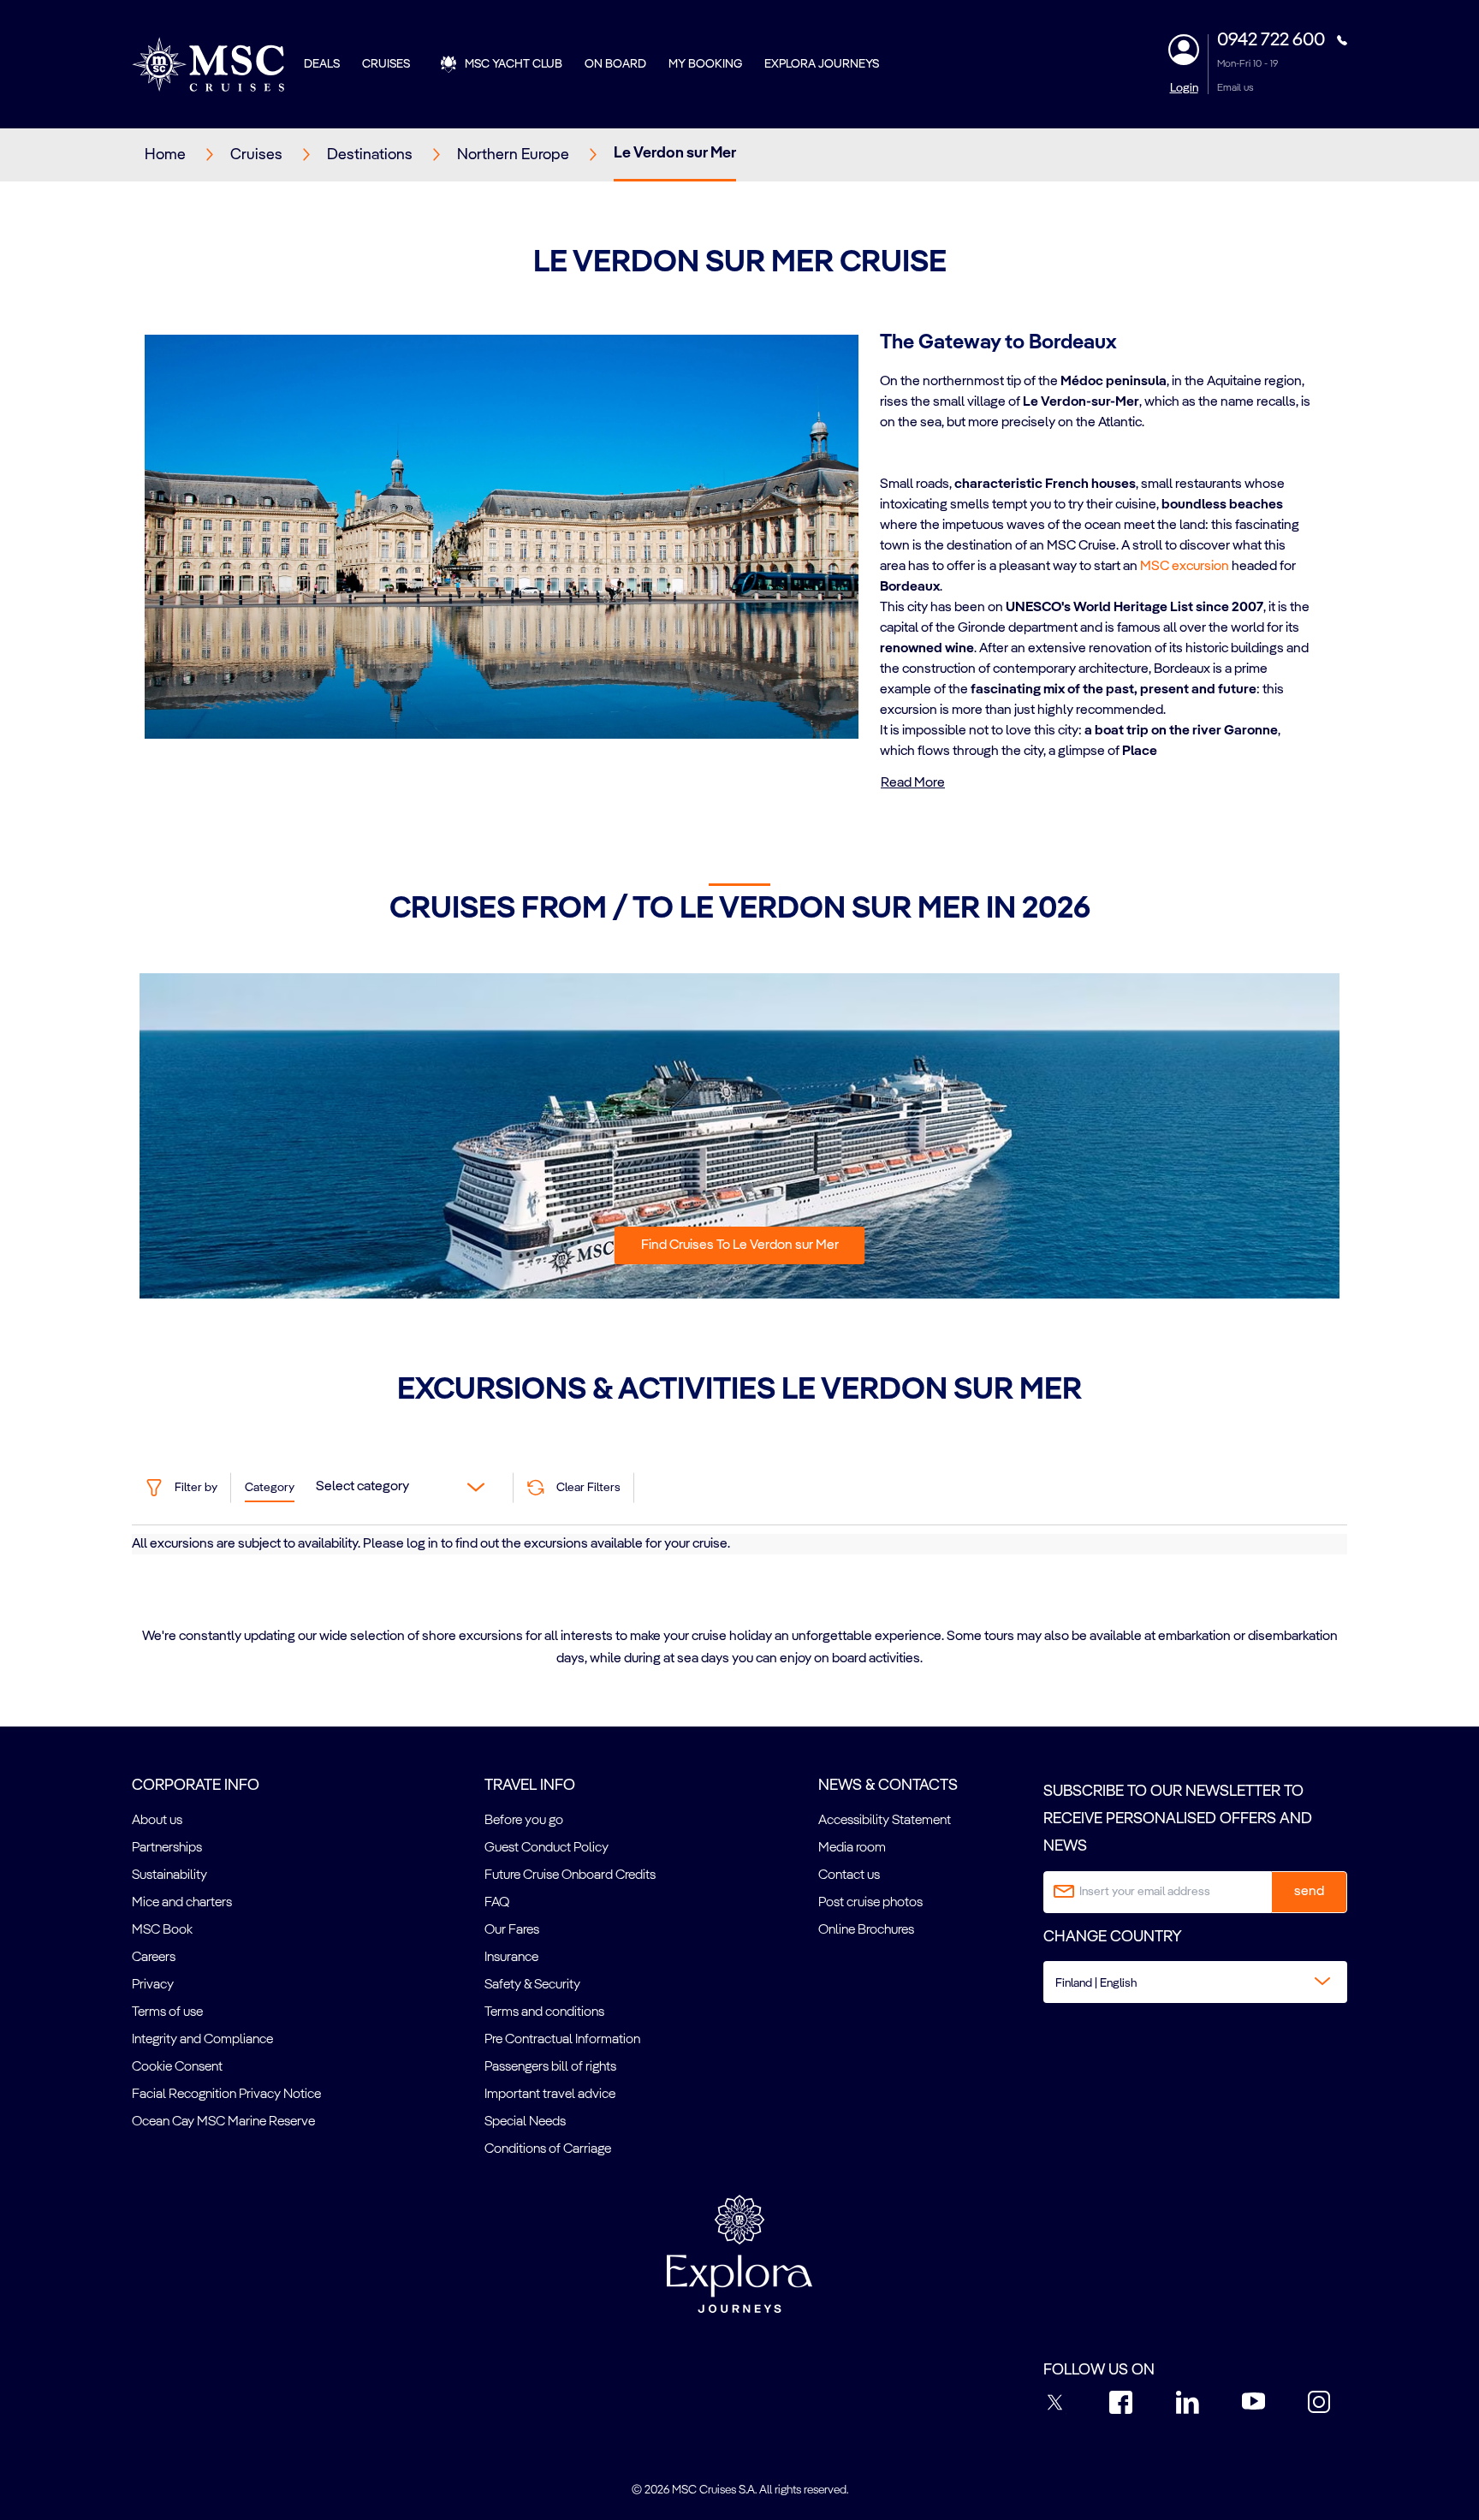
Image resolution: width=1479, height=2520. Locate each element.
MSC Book (162, 1930)
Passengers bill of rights (550, 2067)
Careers (154, 1958)
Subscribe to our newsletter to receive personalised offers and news (1178, 1819)
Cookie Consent (177, 2067)
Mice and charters (182, 1903)
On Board (615, 64)
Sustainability (169, 1875)
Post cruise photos (870, 1903)
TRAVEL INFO (530, 1786)
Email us (1235, 88)
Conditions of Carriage (548, 2149)
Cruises (386, 64)
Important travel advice (550, 2095)
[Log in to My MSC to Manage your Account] (1184, 50)
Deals (322, 64)
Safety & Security (532, 1985)
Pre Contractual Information (562, 2040)
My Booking (705, 64)
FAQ (497, 1903)
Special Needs (525, 2122)
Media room (852, 1848)
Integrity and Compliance (202, 2040)
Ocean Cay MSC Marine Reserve (223, 2122)
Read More (913, 783)
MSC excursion (1185, 567)
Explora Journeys (822, 64)
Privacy (153, 1985)
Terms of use (167, 2012)
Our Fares (512, 1930)
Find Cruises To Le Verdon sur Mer (740, 1245)
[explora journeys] (739, 2254)
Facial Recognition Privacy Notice (226, 2095)
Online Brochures (866, 1930)
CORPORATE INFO (196, 1786)
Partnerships (167, 1848)
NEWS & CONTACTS (888, 1786)
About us (157, 1821)
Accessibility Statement (885, 1821)
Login (1184, 88)
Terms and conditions (544, 2012)
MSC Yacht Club (514, 64)
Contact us (849, 1875)
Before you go (524, 1821)
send (1309, 1892)
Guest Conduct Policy (546, 1848)
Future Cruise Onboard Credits (570, 1875)
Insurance (511, 1958)
